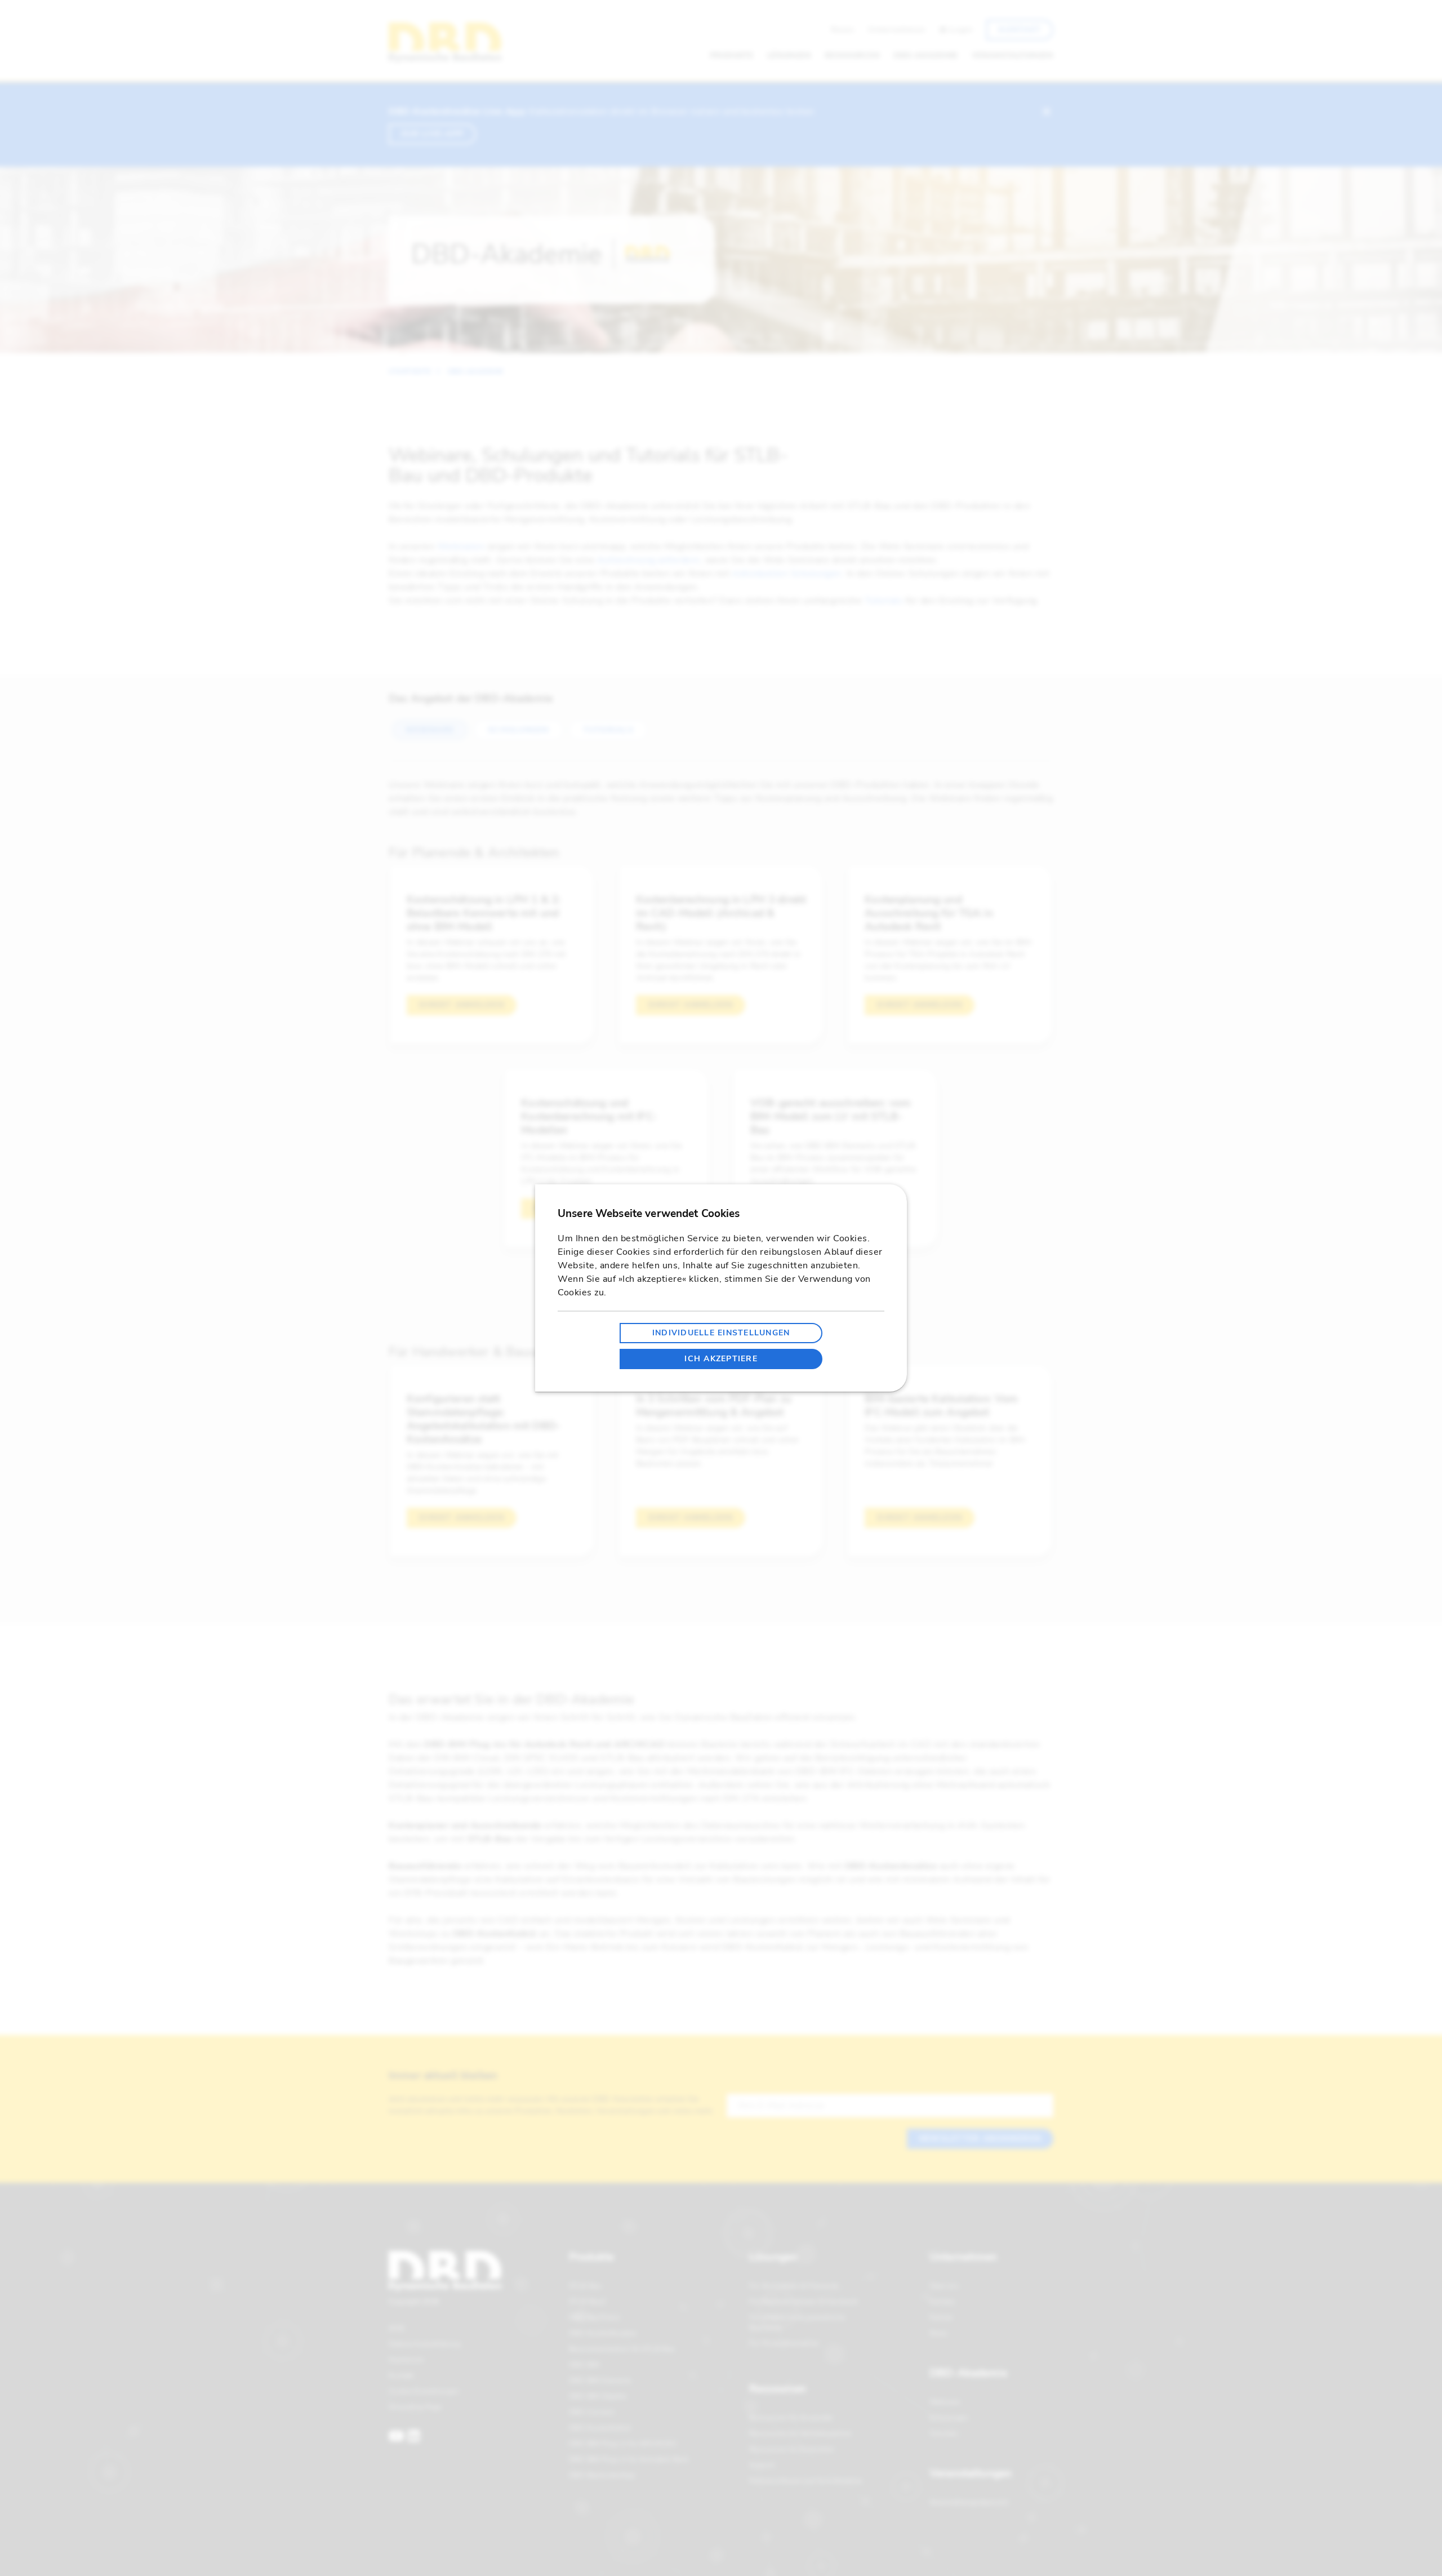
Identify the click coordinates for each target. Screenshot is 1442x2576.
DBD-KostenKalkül (600, 2428)
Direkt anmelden (462, 1005)
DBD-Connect (591, 2412)
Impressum (406, 2360)
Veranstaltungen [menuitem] (1012, 55)
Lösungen (773, 2257)
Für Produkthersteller (784, 2343)
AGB (396, 2328)
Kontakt (401, 2375)
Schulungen (949, 2418)
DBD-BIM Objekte (598, 2396)
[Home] (445, 43)
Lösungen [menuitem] (789, 55)
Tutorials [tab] (608, 730)
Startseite (410, 371)
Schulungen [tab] (519, 730)
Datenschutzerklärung (424, 2344)
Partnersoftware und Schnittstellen (806, 2481)
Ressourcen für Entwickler (792, 2449)
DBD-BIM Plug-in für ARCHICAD (623, 2444)
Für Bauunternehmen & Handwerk (804, 2302)
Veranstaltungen (971, 2473)
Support (762, 2465)
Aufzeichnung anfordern (649, 560)
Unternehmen (963, 2257)
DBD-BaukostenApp (602, 2475)
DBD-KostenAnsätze (603, 2333)
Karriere (942, 2302)
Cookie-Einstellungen (424, 2391)
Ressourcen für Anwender (791, 2418)
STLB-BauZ (588, 2302)
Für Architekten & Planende (794, 2286)
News (939, 2333)
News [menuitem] (843, 30)
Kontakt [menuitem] (1020, 30)
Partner (941, 2317)
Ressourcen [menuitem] (852, 55)
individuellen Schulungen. (788, 574)
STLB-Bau (585, 2286)
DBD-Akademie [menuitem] (926, 55)
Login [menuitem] (961, 30)
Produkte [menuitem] (732, 55)
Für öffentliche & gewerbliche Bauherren (797, 2322)
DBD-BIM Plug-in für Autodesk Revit (629, 2459)
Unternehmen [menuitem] (897, 30)
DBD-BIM (584, 2365)
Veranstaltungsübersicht (969, 2502)
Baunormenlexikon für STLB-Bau (622, 2349)
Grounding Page (415, 2407)
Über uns (944, 2286)
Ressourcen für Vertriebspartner (800, 2433)
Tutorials (884, 601)
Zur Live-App (432, 134)
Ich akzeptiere (721, 1359)
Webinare (945, 2402)
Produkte (591, 2257)
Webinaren (461, 547)
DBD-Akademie (476, 371)
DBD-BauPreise (594, 2317)
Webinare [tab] (430, 730)
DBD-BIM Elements (600, 2380)
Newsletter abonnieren (980, 2138)
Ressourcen (778, 2389)
